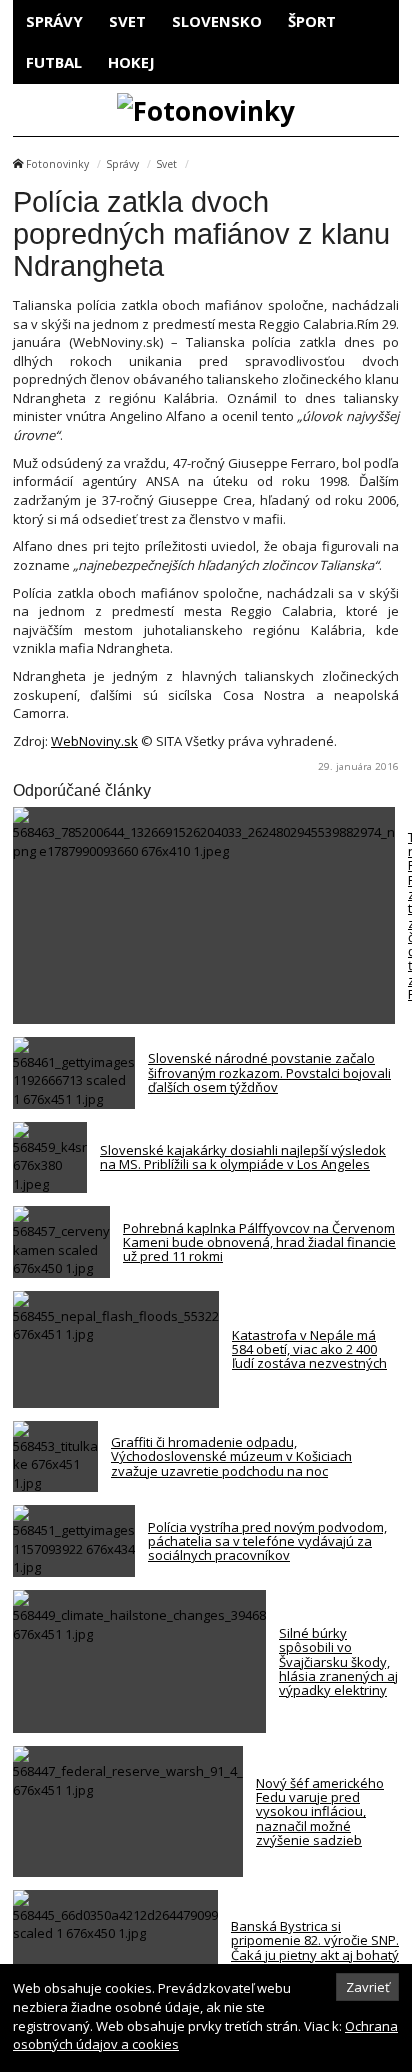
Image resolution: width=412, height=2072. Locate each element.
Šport (312, 21)
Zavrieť (368, 1987)
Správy (54, 21)
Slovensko (217, 21)
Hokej (131, 62)
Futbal (54, 62)
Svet (127, 21)
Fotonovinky (57, 164)
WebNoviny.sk (94, 741)
